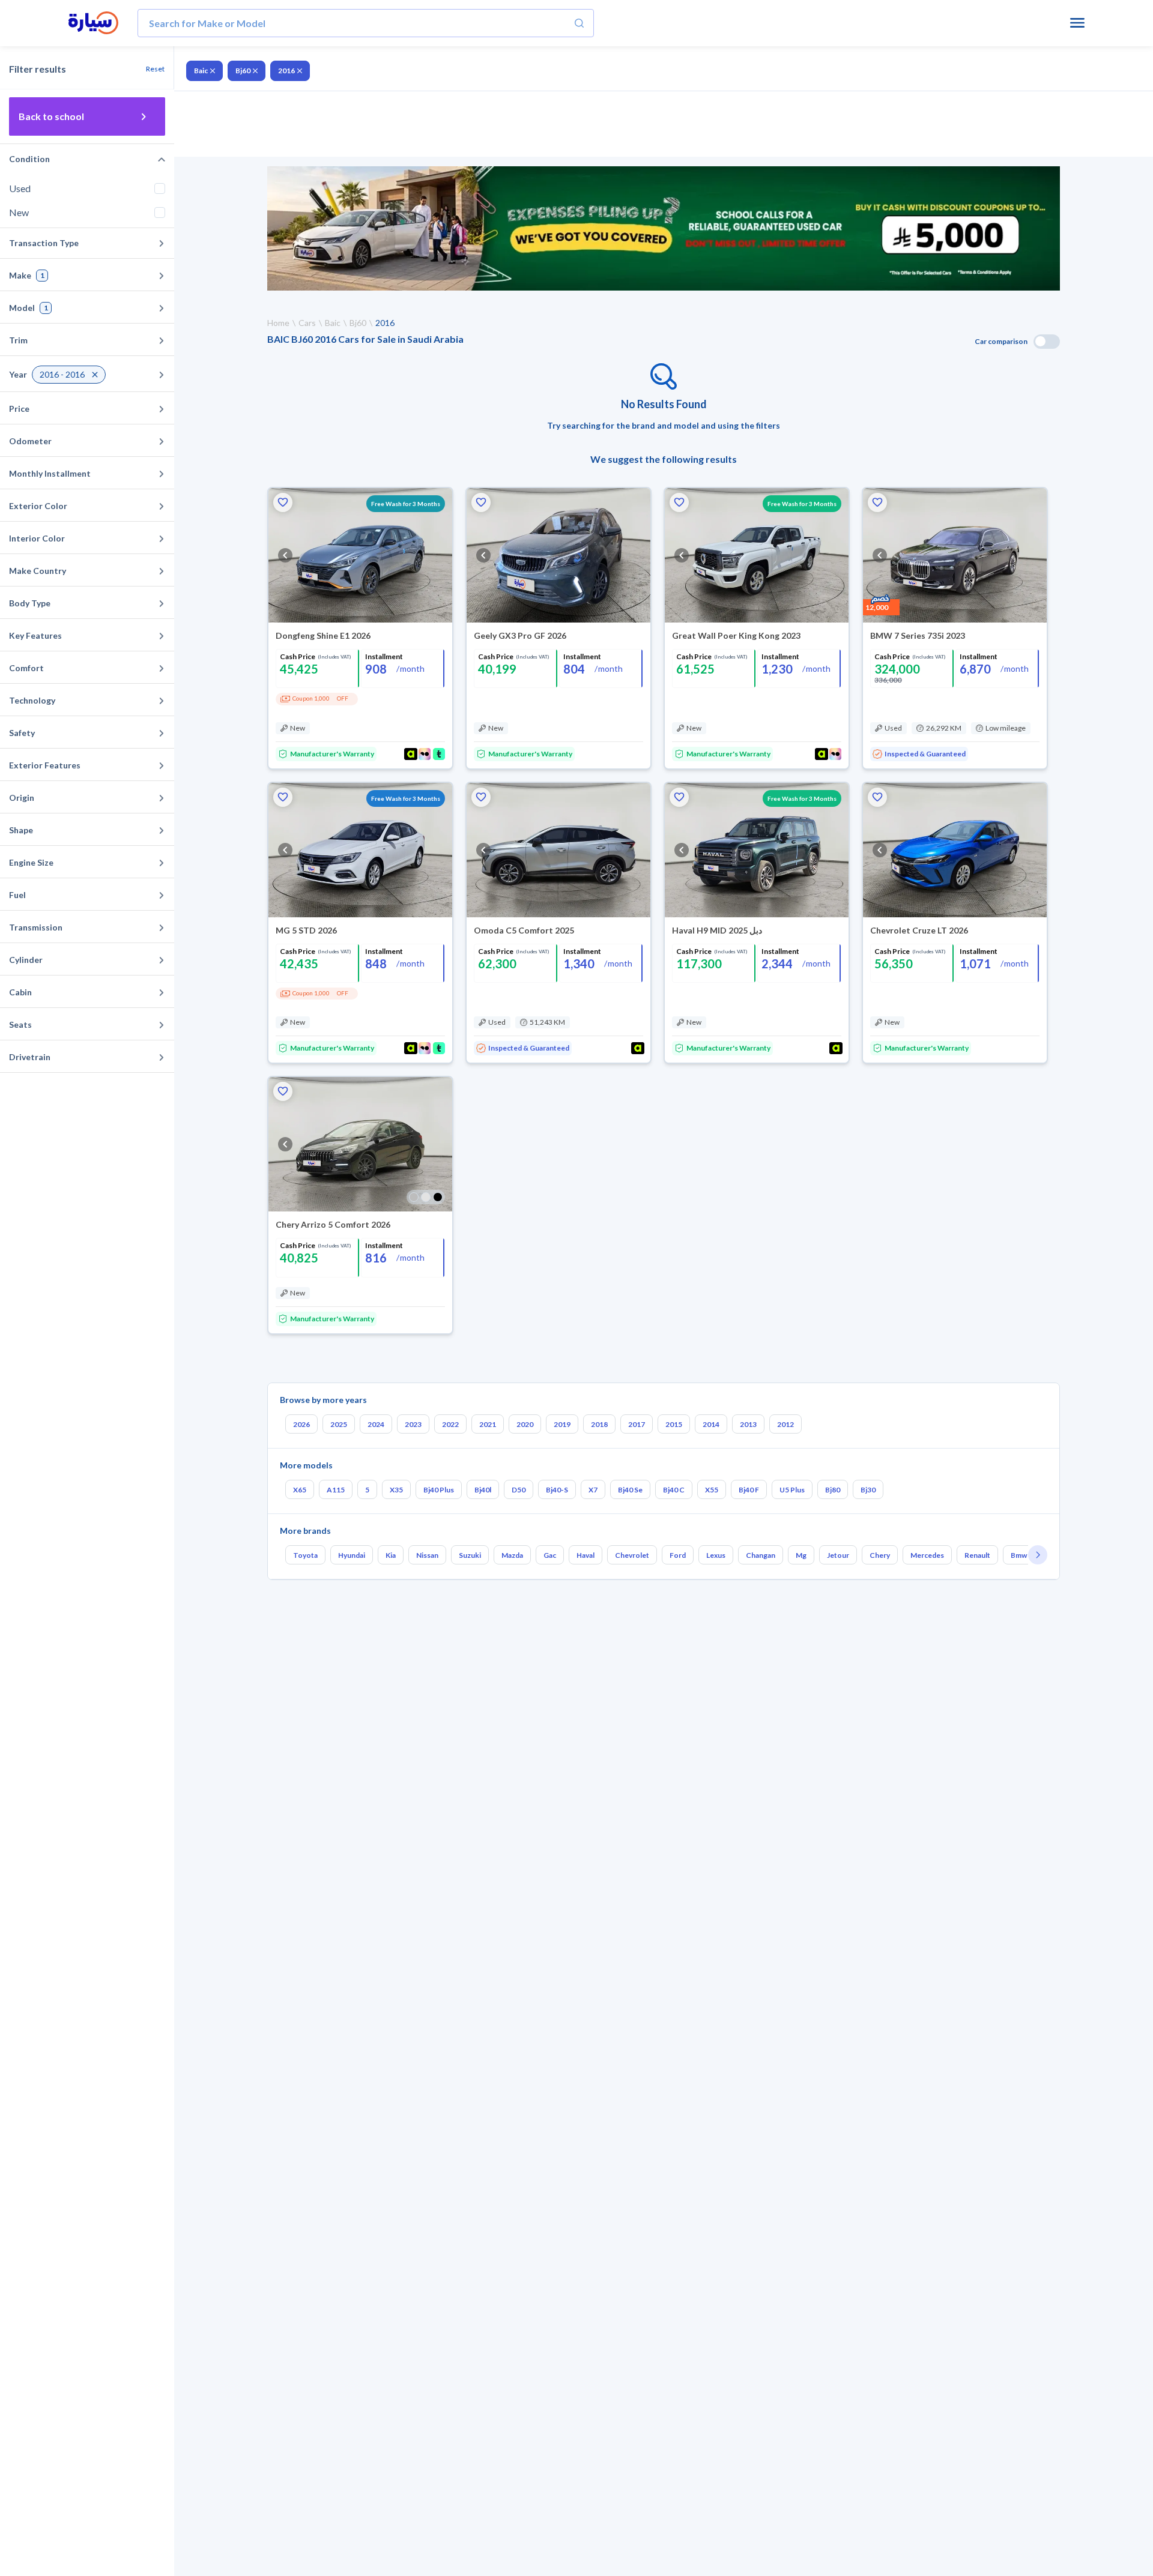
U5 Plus (792, 1490)
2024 (376, 1424)
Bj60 (243, 71)
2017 (637, 1424)
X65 (300, 1490)
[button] (283, 502)
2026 (301, 1424)
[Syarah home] (93, 23)
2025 (339, 1424)
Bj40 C (674, 1490)
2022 (450, 1424)
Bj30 (868, 1490)
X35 (396, 1490)
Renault (977, 1555)
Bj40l (483, 1490)
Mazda (512, 1555)
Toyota (305, 1555)
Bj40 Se (630, 1490)
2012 (785, 1424)
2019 (562, 1424)
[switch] (1047, 342)
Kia (391, 1555)
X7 (593, 1490)
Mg (801, 1555)
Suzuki (470, 1555)
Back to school (51, 116)
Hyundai (352, 1555)
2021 (488, 1424)
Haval (586, 1555)
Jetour (838, 1555)
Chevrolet (632, 1555)
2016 (286, 71)
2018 (599, 1424)
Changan (761, 1555)
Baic (201, 71)
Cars (307, 323)
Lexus (716, 1555)
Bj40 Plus (439, 1490)
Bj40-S (557, 1490)
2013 (748, 1424)
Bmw (1019, 1555)
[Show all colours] (426, 1197)
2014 (711, 1424)
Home (278, 323)
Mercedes (927, 1555)
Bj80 (833, 1490)
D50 (519, 1490)
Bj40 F (749, 1490)
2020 (525, 1424)
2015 (674, 1424)
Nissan (427, 1555)
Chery (880, 1555)
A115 (336, 1490)
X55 (712, 1490)
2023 (413, 1424)
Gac (550, 1555)
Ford (678, 1555)
